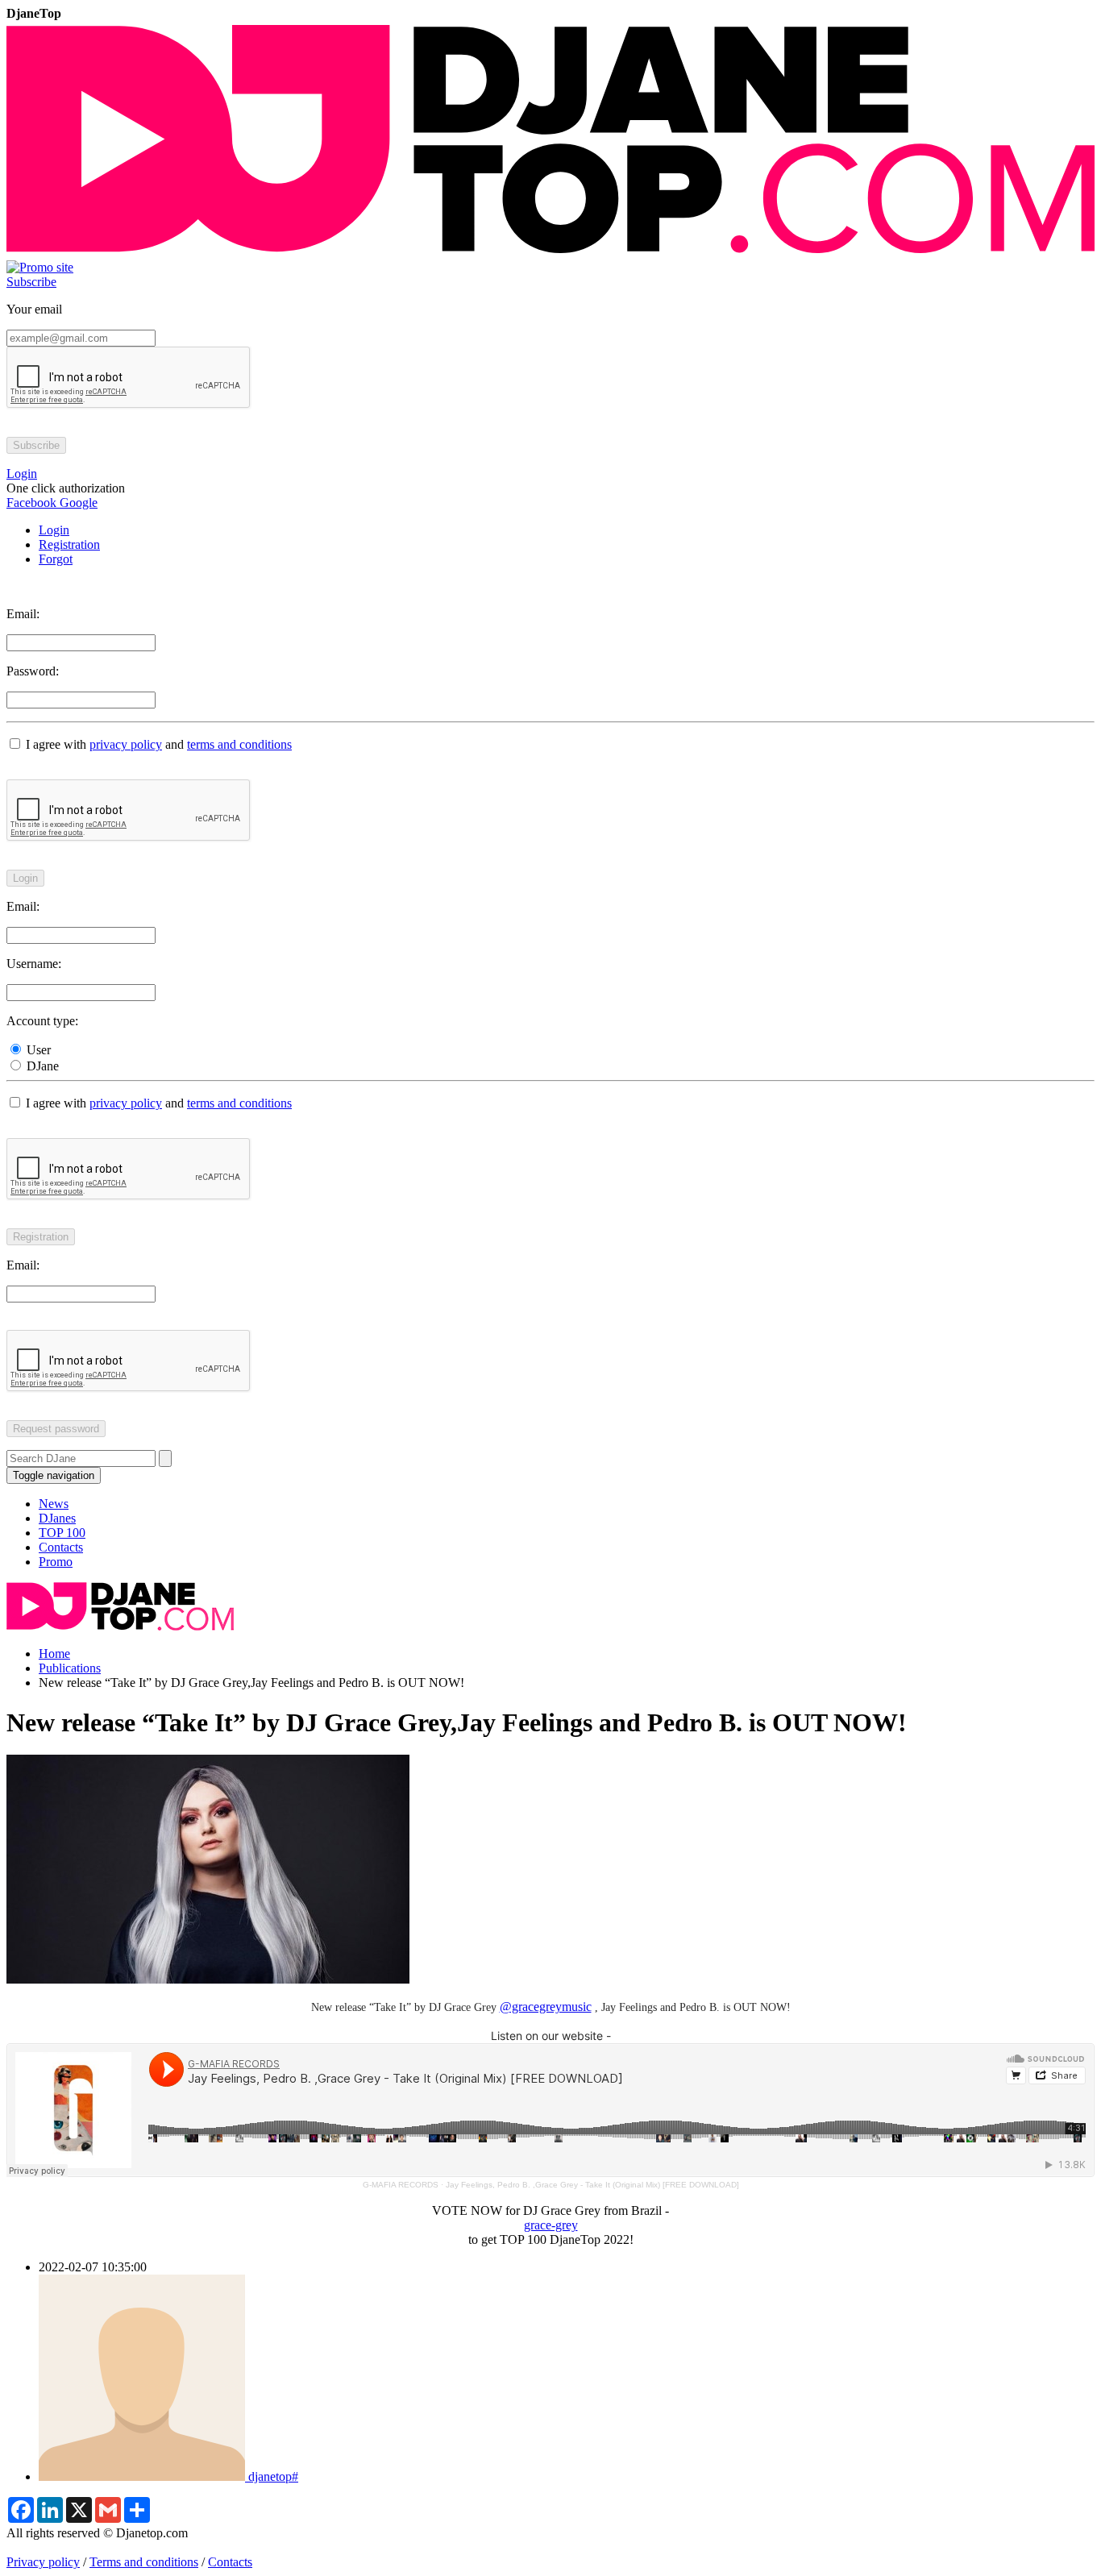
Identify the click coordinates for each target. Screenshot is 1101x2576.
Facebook (31, 503)
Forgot (56, 559)
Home (54, 1654)
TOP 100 (62, 1533)
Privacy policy (43, 2562)
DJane (41, 1066)
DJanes (57, 1518)
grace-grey (551, 2225)
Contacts (61, 1547)
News (54, 1504)
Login (54, 530)
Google (77, 503)
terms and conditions (239, 744)
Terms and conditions (144, 2562)
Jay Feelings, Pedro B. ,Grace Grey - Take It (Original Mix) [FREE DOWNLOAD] (592, 2185)
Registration (69, 544)
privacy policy (126, 744)
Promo (56, 1562)
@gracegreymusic (546, 2007)
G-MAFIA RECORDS (401, 2185)
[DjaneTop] (550, 253)
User (37, 1050)
